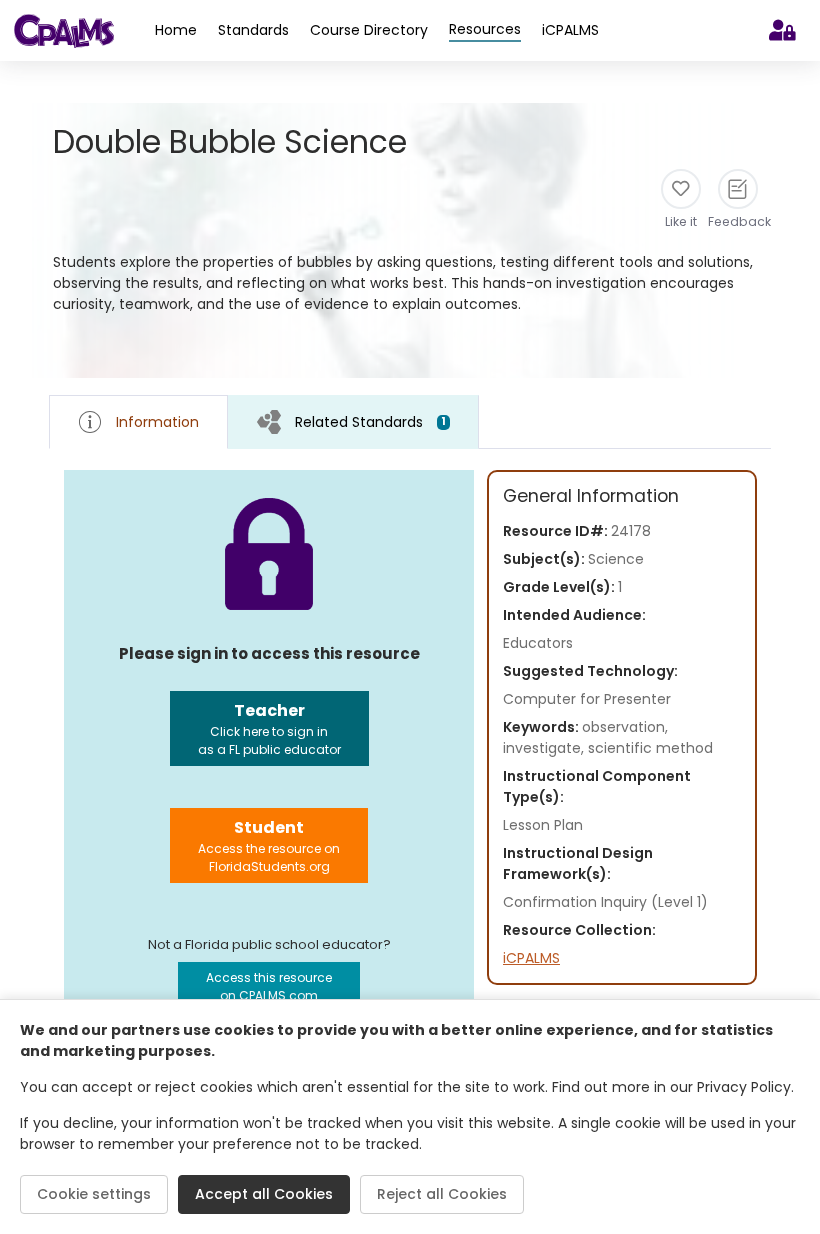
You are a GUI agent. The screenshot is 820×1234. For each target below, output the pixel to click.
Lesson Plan (543, 825)
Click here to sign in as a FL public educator (269, 728)
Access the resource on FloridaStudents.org (269, 845)
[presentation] (353, 421)
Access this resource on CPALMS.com (269, 986)
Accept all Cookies (264, 1194)
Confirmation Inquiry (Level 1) (605, 902)
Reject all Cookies (442, 1194)
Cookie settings (94, 1194)
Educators (538, 643)
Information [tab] (157, 422)
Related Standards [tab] (370, 422)
